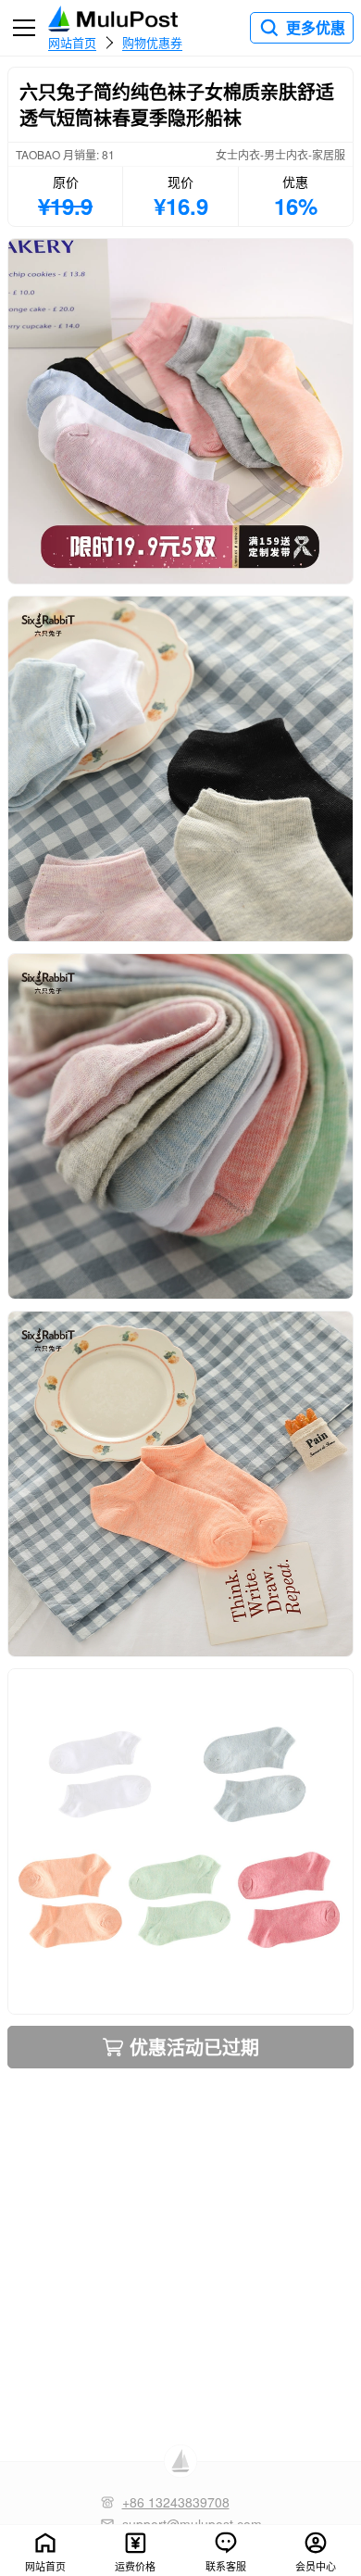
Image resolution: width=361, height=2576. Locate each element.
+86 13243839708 (176, 2502)
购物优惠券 (152, 42)
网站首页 (72, 42)
